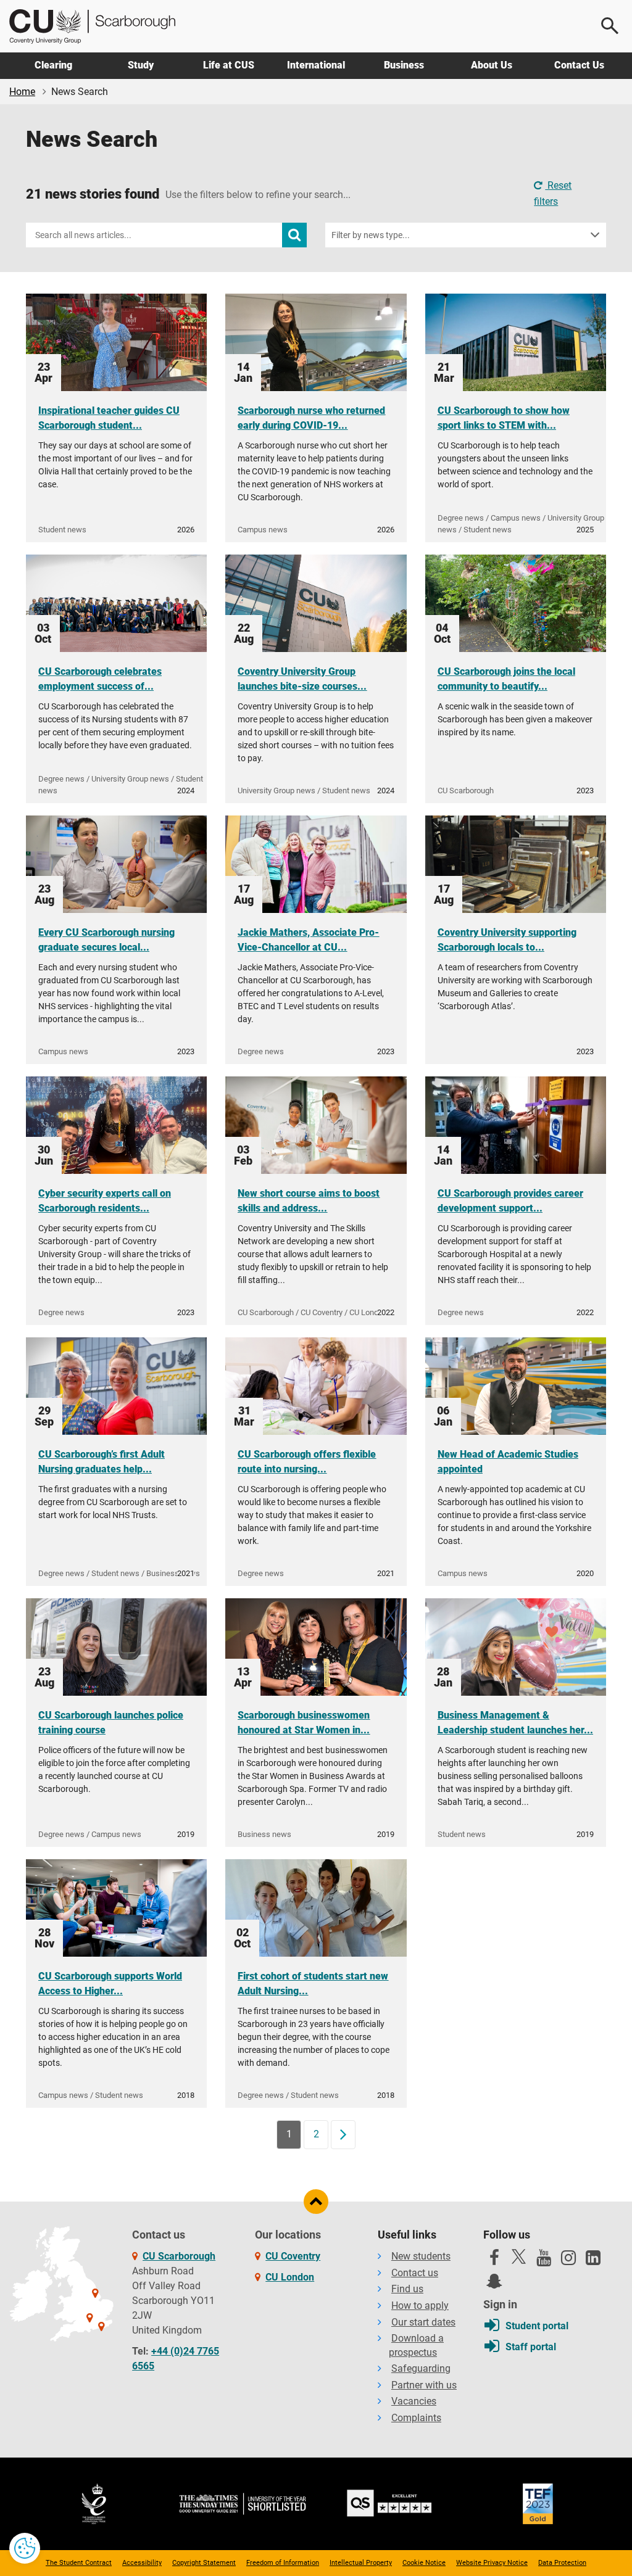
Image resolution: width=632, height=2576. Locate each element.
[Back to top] (316, 2202)
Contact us (415, 2273)
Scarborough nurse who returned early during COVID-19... (311, 418)
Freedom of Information (283, 2563)
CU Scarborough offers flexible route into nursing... (307, 1462)
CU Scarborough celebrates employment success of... (100, 679)
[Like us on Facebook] (494, 2261)
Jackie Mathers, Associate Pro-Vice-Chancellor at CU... (308, 940)
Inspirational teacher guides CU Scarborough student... (109, 418)
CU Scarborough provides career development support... (510, 1201)
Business (404, 65)
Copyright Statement (204, 2563)
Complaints (416, 2418)
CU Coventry (293, 2256)
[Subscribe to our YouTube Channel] (544, 2261)
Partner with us (424, 2385)
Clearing (53, 65)
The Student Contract (79, 2563)
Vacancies (414, 2401)
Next (347, 2134)
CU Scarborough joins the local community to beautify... (506, 679)
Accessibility (142, 2563)
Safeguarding (421, 2368)
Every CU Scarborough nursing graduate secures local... (106, 940)
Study (141, 65)
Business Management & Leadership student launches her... (515, 1723)
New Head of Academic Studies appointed (508, 1462)
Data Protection (562, 2563)
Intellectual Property (361, 2563)
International (316, 65)
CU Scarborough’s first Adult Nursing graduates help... (102, 1462)
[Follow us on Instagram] (568, 2261)
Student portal (537, 2326)
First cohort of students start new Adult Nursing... (313, 1984)
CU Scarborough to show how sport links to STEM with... (504, 418)
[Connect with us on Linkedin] (593, 2261)
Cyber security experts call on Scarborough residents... (105, 1201)
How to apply (420, 2306)
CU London (290, 2277)
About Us (492, 65)
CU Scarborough (179, 2256)
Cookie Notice (424, 2563)
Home (22, 92)
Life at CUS (229, 65)
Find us (407, 2289)
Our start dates (423, 2322)
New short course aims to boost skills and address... (309, 1201)
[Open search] (610, 26)
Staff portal (531, 2347)
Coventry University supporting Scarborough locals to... (507, 940)
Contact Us (579, 65)
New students (421, 2256)
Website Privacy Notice (492, 2563)
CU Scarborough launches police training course (111, 1723)
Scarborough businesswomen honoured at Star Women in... (304, 1723)
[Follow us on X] (519, 2256)
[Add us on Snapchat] (494, 2284)
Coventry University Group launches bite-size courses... (302, 679)
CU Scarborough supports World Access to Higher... (110, 1984)
